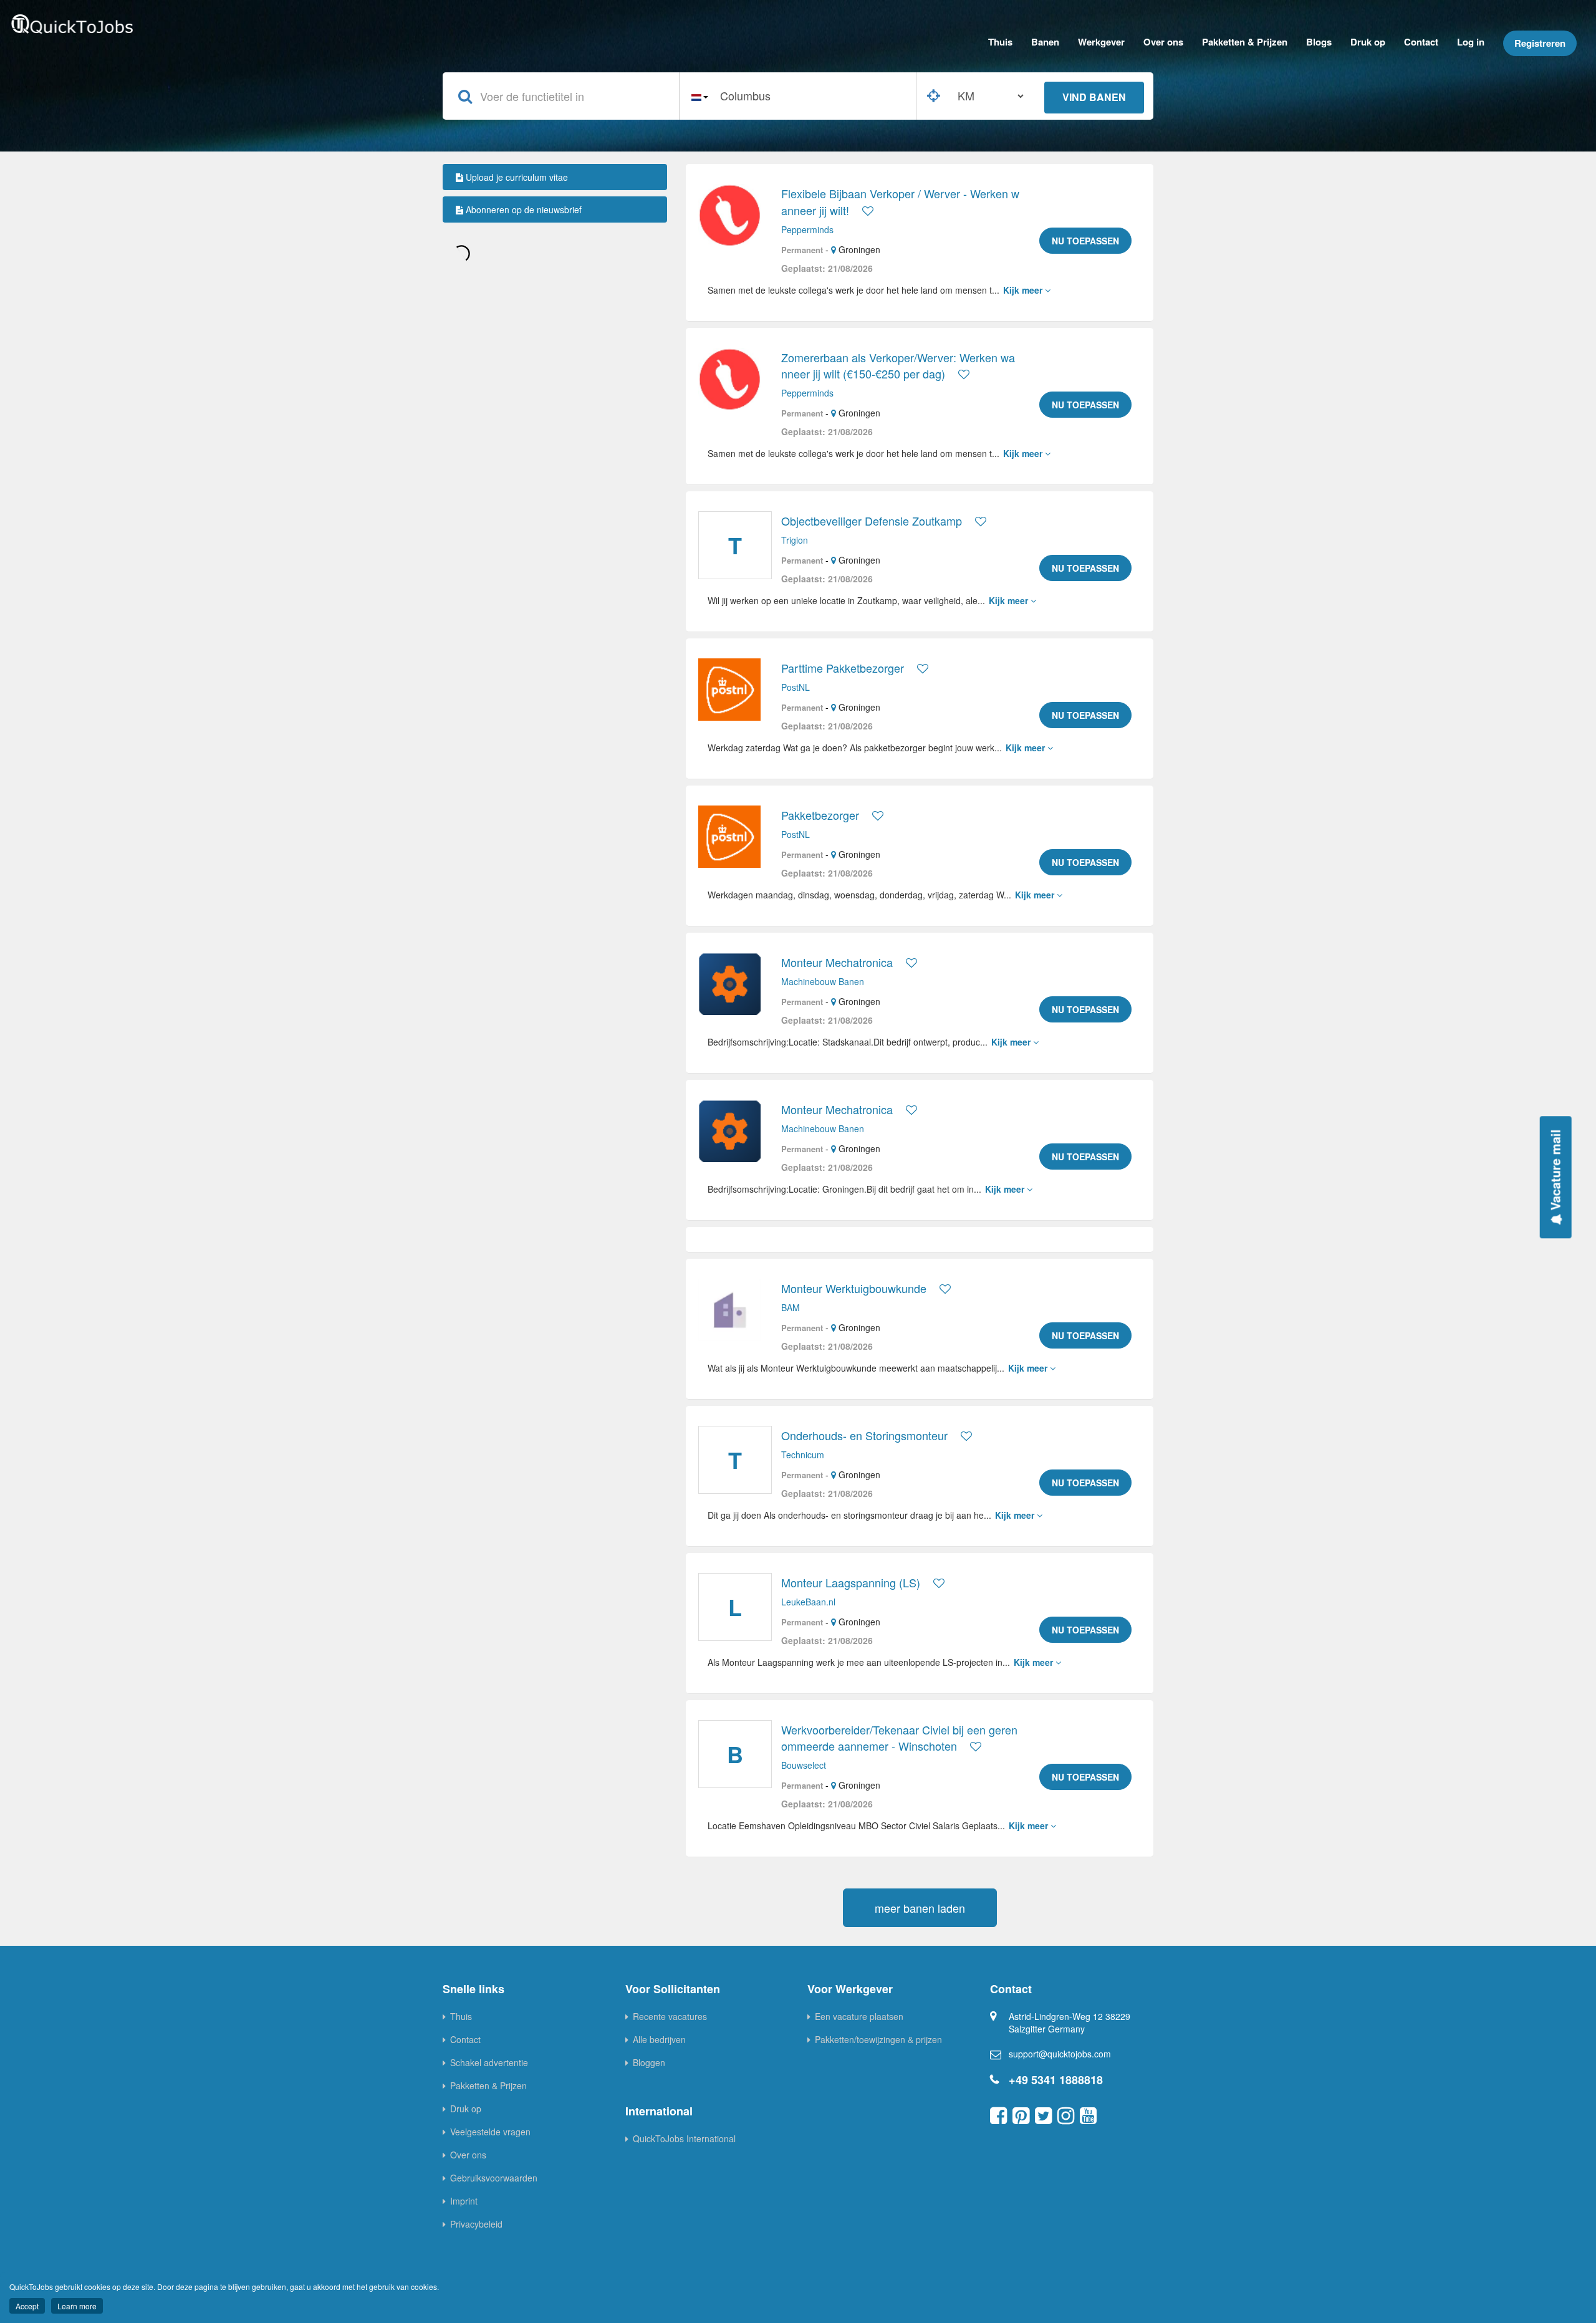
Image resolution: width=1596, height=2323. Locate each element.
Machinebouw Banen (823, 981)
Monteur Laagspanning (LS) (851, 1582)
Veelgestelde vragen (490, 2132)
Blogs (1319, 42)
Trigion (795, 540)
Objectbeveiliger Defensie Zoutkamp (872, 521)
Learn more (77, 2306)
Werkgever (1101, 42)
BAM (791, 1307)
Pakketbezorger (820, 815)
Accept (27, 2306)
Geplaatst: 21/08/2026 (827, 268)
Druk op (1368, 42)
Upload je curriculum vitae (516, 177)
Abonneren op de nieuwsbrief (522, 209)
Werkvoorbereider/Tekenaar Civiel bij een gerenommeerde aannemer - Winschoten (899, 1738)
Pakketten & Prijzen (1245, 42)
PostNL (796, 687)
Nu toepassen (1085, 241)
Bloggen (649, 2062)
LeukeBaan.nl (808, 1602)
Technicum (803, 1455)
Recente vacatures (670, 2016)
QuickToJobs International (684, 2138)
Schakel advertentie (489, 2062)
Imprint (464, 2201)
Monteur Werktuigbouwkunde (854, 1288)
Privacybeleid (476, 2224)
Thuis (1000, 42)
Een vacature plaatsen (859, 2016)
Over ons (1163, 42)
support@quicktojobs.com (1060, 2054)
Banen (1045, 42)
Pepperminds (807, 229)
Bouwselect (804, 1765)
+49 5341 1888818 (1056, 2080)
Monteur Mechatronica (837, 962)
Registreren (1540, 43)
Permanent (802, 250)
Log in (1471, 42)
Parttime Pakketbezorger (843, 668)
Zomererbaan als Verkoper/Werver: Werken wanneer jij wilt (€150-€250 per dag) (898, 365)
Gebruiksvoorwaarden (494, 2178)
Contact (1421, 42)
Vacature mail (1555, 1171)
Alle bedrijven (659, 2039)
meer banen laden (920, 1908)
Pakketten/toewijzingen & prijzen (878, 2039)
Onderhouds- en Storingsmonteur (864, 1435)
